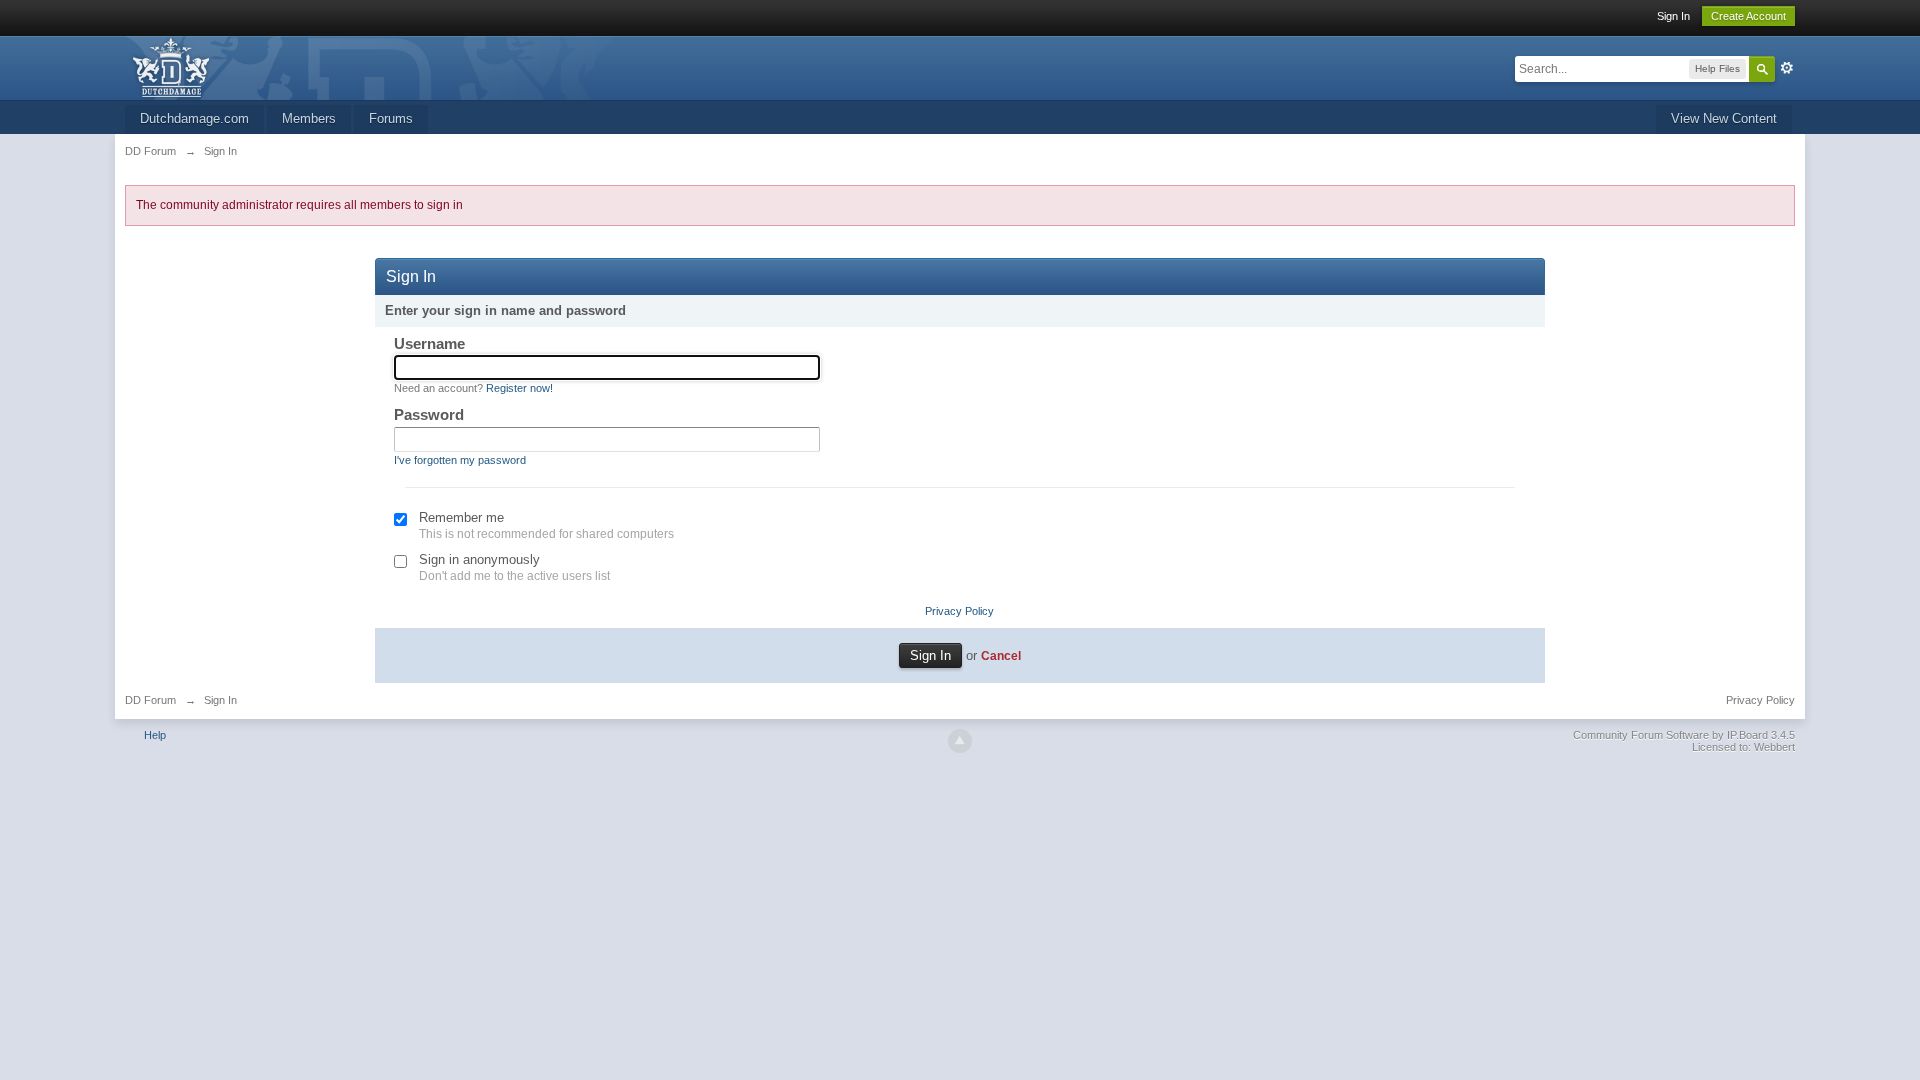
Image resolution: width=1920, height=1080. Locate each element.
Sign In (1673, 16)
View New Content (1724, 118)
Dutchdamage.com (194, 118)
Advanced (1787, 68)
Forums (391, 118)
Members (309, 118)
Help (155, 735)
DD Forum (150, 700)
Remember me (461, 517)
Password (429, 414)
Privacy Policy (959, 611)
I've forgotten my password (460, 460)
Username (429, 343)
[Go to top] (960, 741)
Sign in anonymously (479, 559)
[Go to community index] (377, 66)
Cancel (1001, 655)
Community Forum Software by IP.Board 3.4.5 (1684, 735)
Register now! (519, 388)
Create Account (1748, 16)
